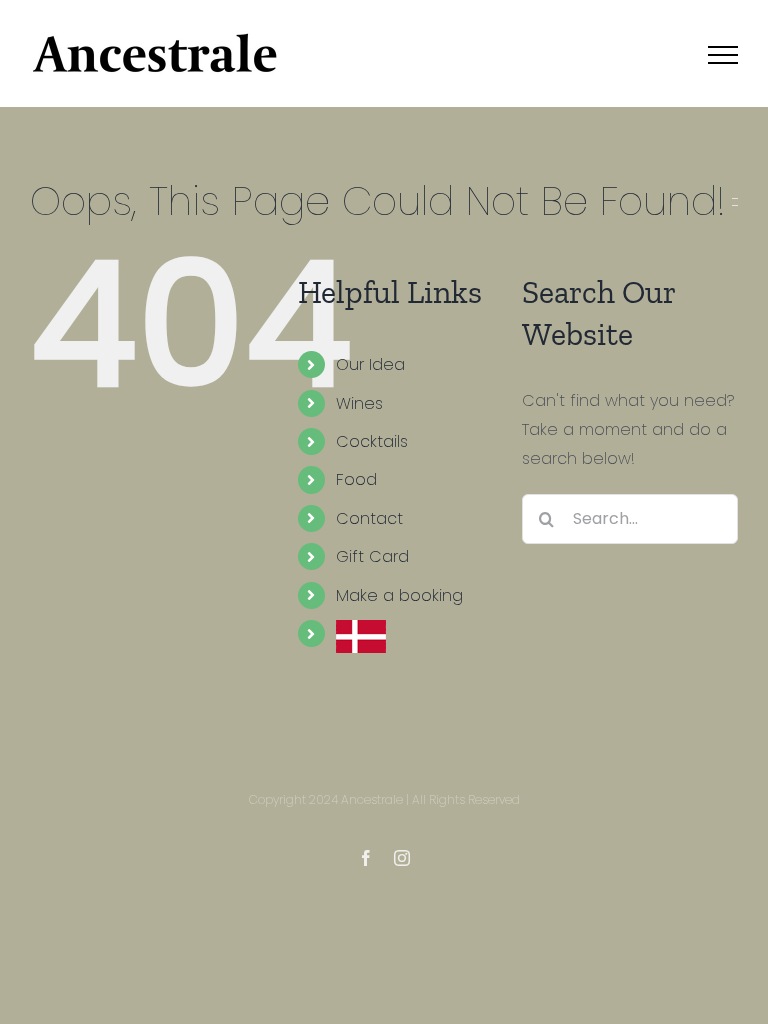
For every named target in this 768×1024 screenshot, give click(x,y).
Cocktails (372, 441)
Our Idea (370, 364)
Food (356, 479)
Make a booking (399, 595)
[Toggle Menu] (723, 55)
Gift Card (372, 556)
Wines (359, 403)
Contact (369, 518)
